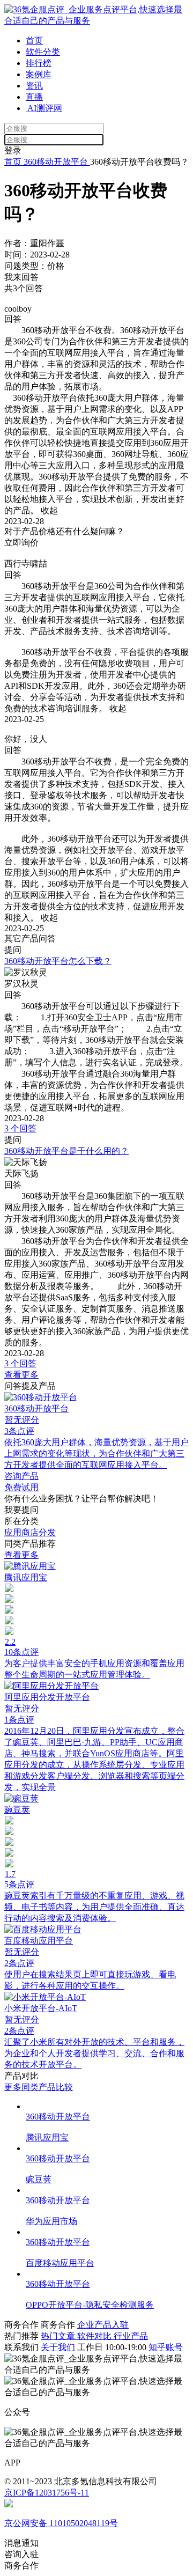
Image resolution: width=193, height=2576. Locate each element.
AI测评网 (44, 108)
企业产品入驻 (103, 2325)
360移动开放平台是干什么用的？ (66, 1151)
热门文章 (59, 2336)
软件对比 (95, 2336)
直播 (34, 97)
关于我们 (58, 2347)
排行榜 (39, 63)
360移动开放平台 (56, 162)
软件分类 (43, 52)
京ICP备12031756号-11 (47, 2493)
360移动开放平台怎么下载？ (58, 961)
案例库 (39, 74)
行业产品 (131, 2336)
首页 (34, 41)
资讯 (34, 86)
